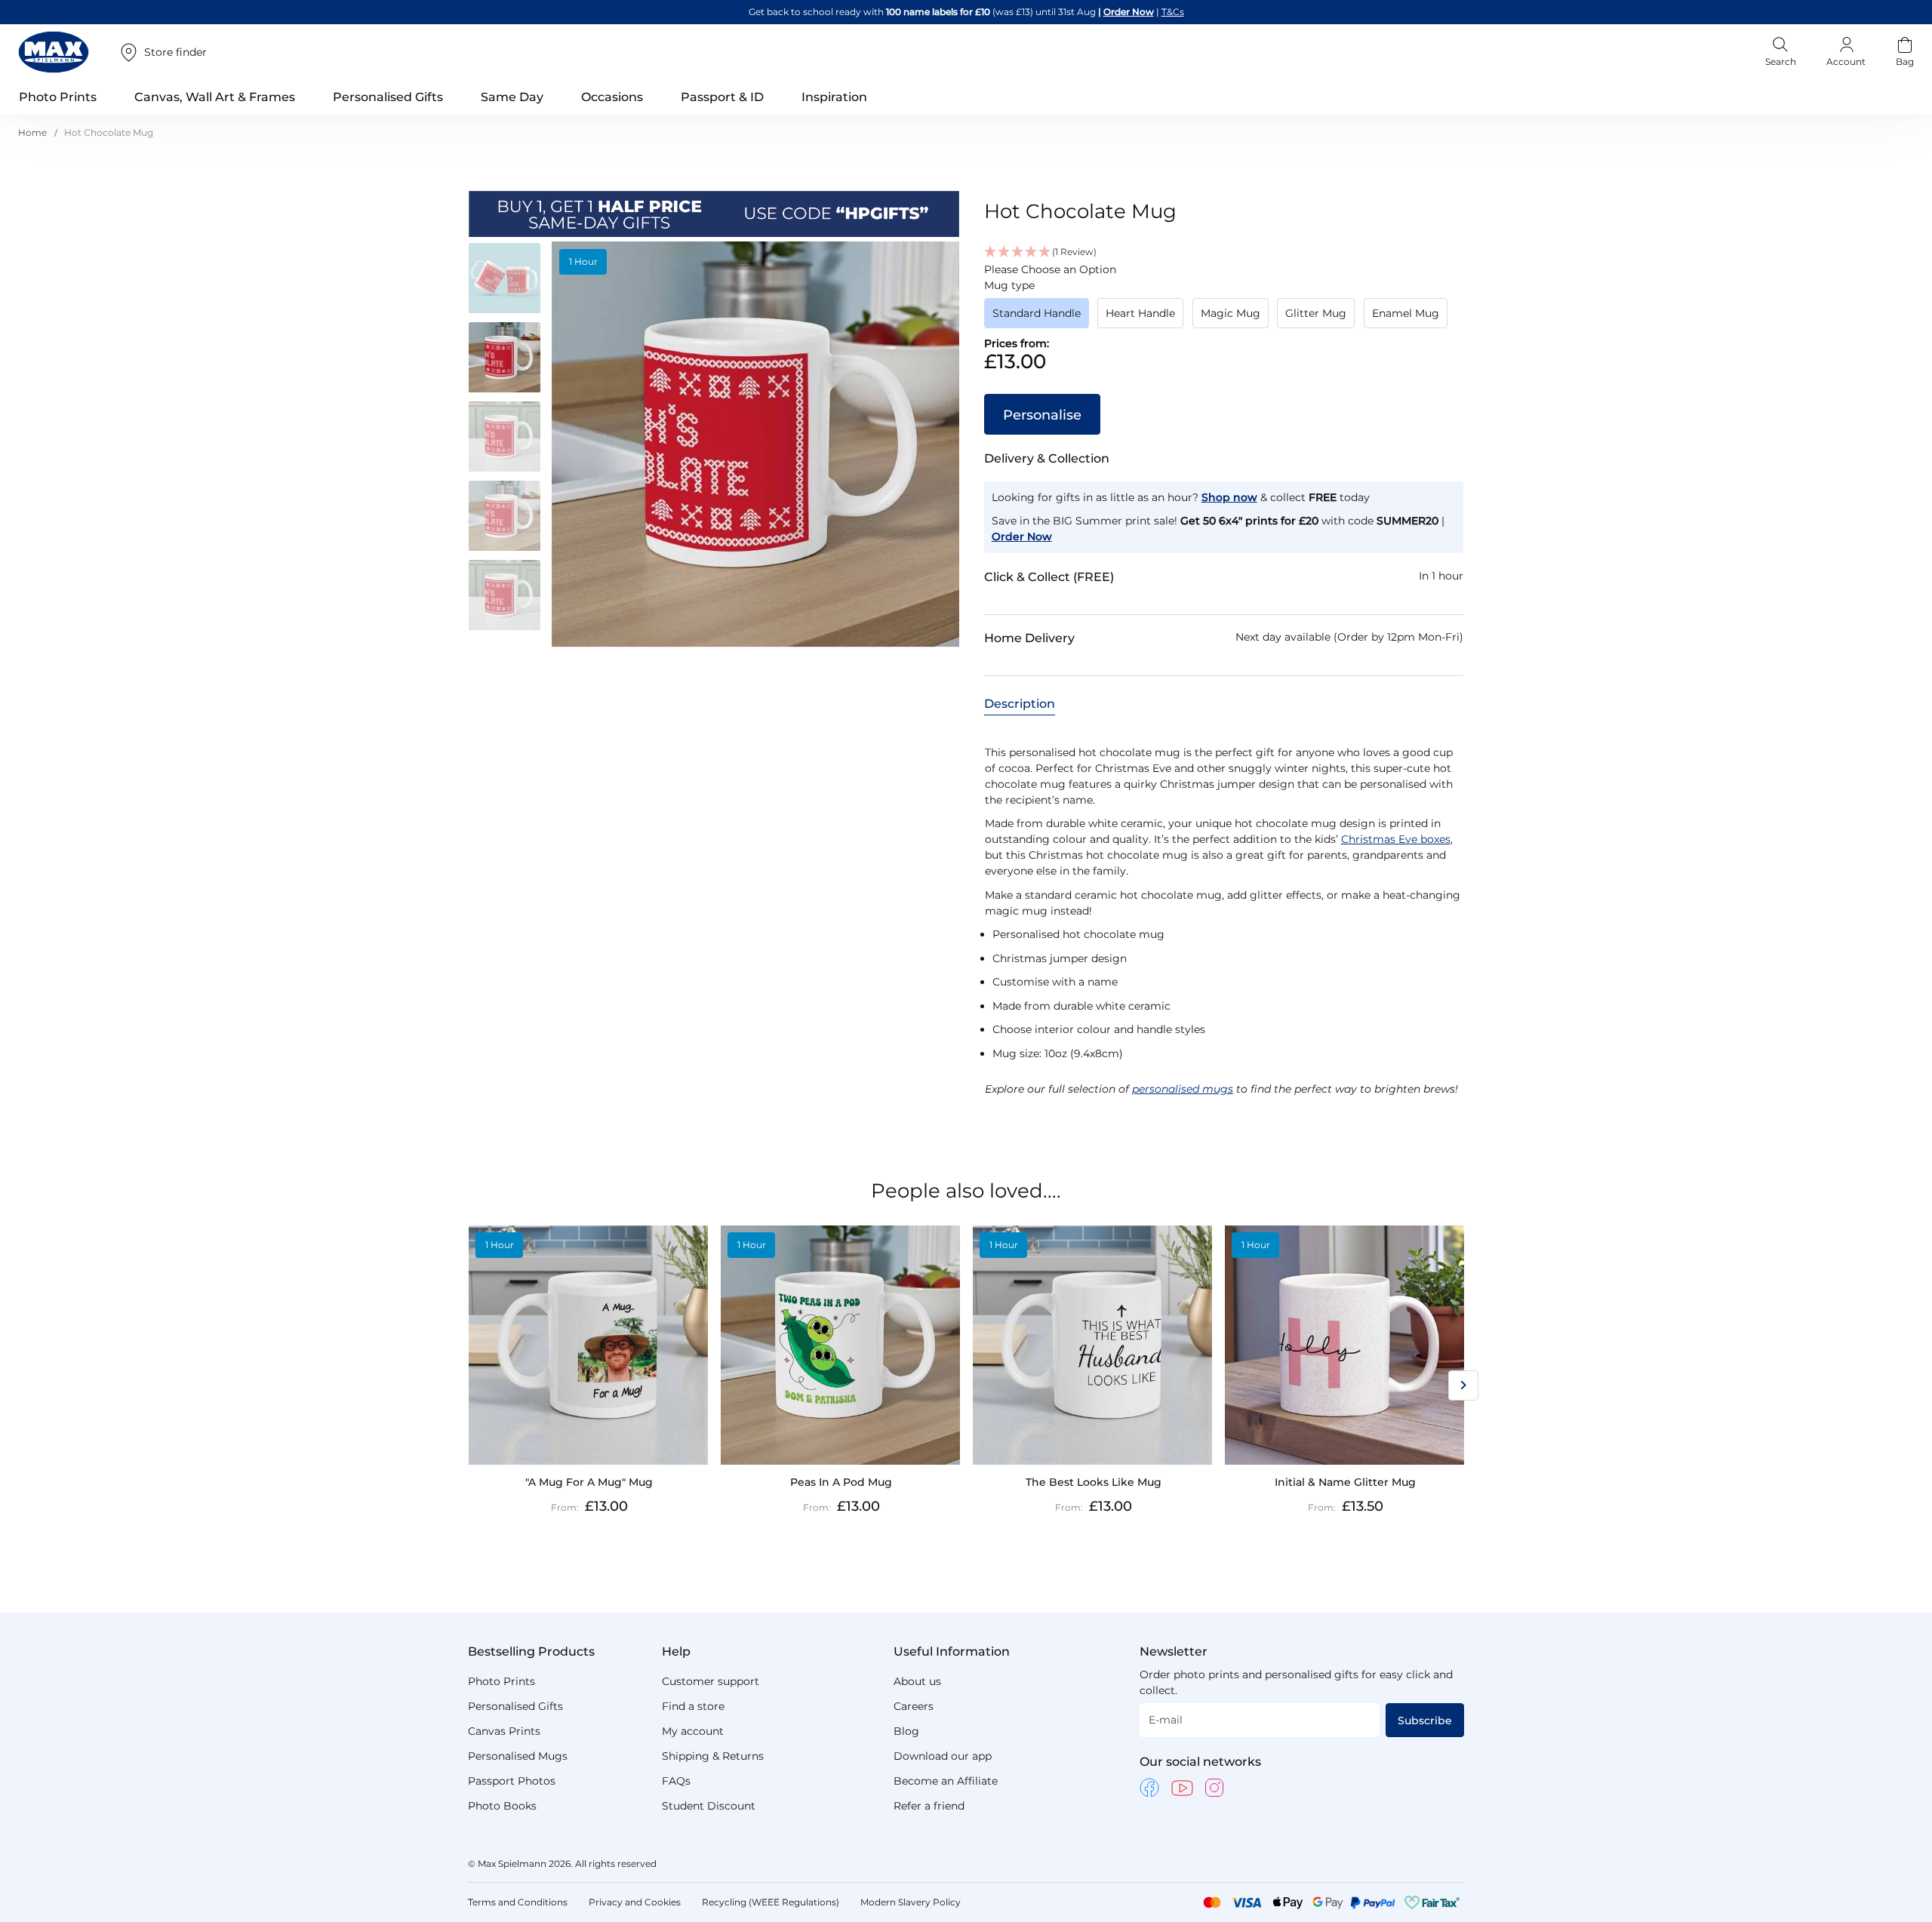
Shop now (1229, 497)
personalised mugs (1183, 1089)
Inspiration (834, 97)
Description (1020, 704)
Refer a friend (929, 1806)
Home (32, 132)
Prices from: (1017, 343)
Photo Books (502, 1806)
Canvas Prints (504, 1731)
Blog (906, 1731)
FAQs (676, 1781)
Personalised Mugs (518, 1756)
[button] (510, 281)
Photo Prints (501, 1681)
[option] (1037, 313)
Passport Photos (512, 1781)
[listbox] (1224, 318)
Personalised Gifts (515, 1706)
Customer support (711, 1681)
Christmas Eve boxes (1396, 839)
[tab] (1020, 703)
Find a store (693, 1706)
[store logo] (54, 52)
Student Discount (709, 1806)
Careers (914, 1706)
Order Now (1129, 12)
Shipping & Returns (713, 1756)
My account (693, 1731)
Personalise (1042, 415)
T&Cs (1173, 12)
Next (1463, 1385)
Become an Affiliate (946, 1781)
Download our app (943, 1756)
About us (917, 1681)
